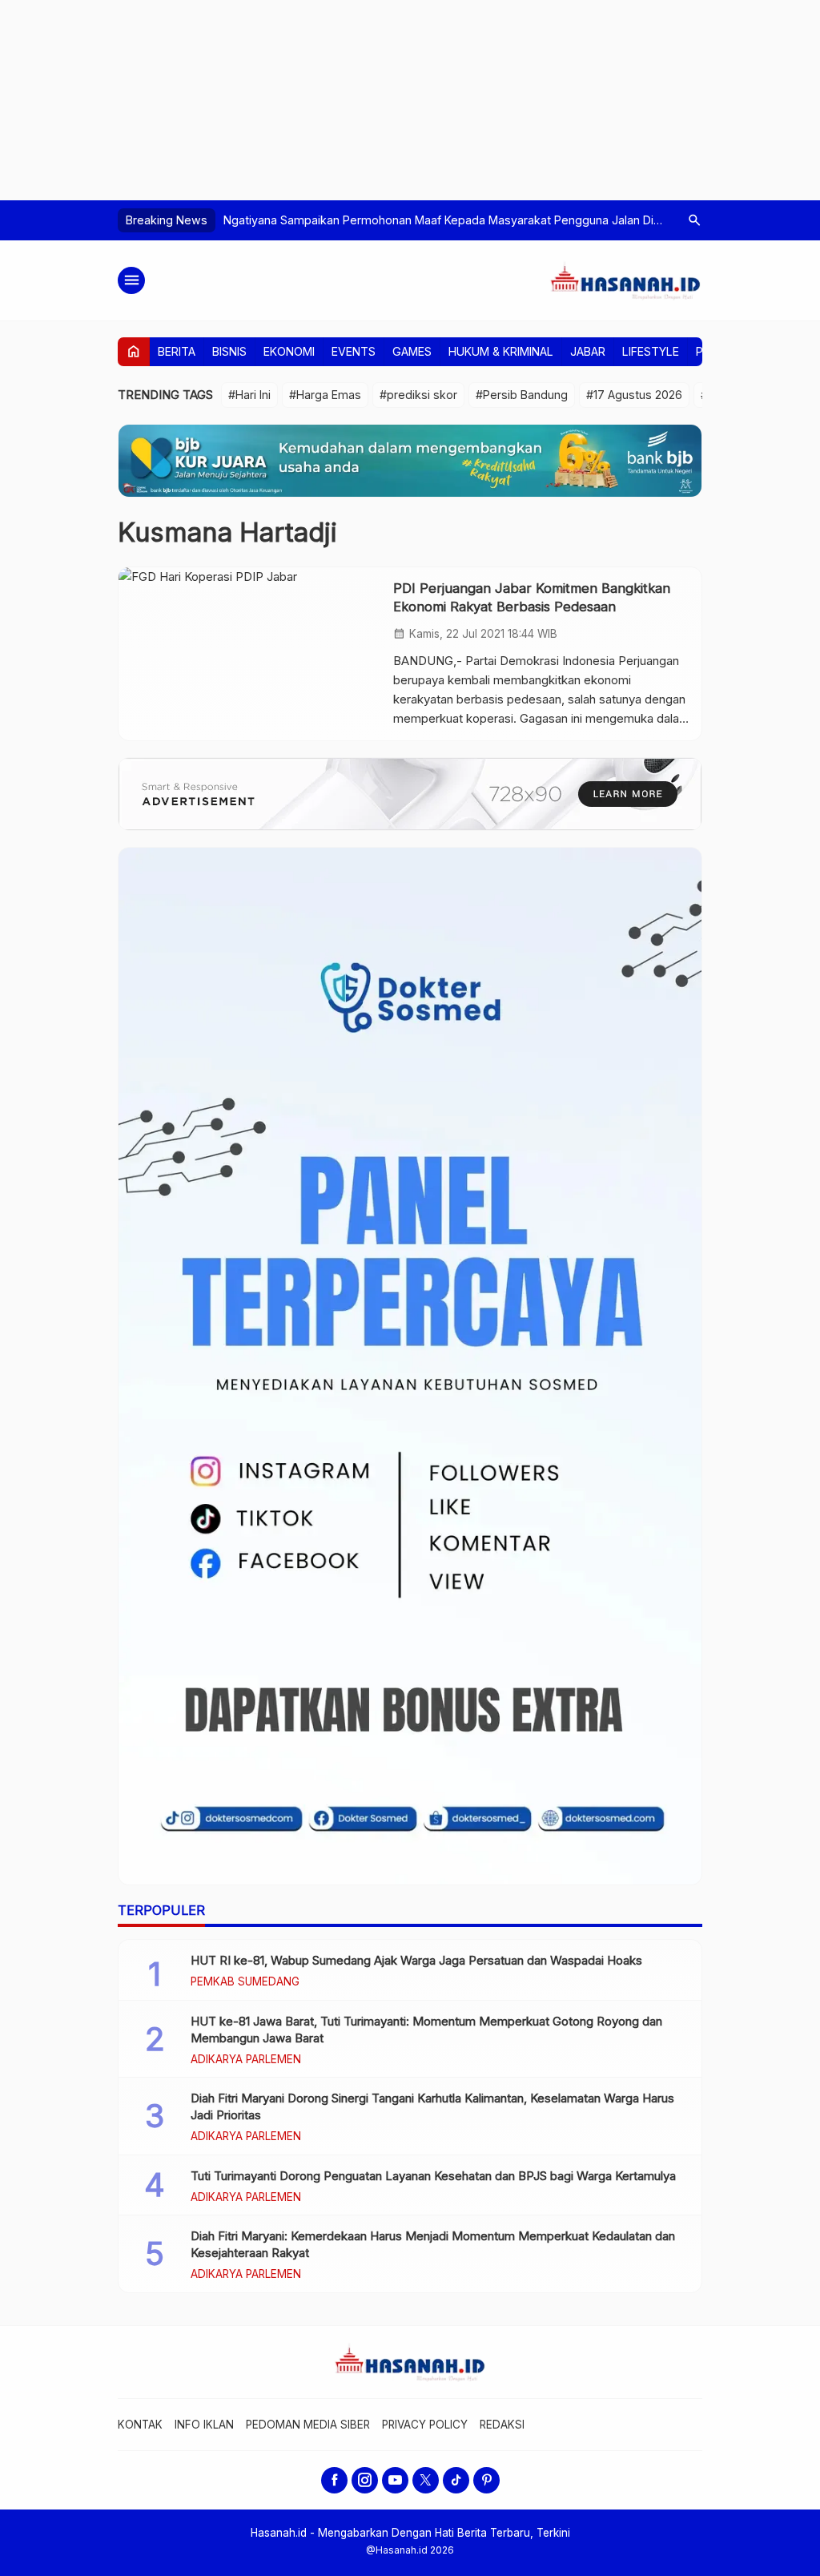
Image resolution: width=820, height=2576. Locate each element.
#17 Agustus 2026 (634, 395)
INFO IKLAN (204, 2425)
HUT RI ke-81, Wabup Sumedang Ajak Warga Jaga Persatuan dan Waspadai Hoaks (416, 1960)
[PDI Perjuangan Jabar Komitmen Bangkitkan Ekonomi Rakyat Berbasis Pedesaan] (250, 654)
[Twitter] (426, 2480)
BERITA (177, 351)
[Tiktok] (456, 2480)
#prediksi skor (418, 395)
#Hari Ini (249, 395)
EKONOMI (289, 351)
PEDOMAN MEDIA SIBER (308, 2425)
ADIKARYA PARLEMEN (246, 2060)
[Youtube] (395, 2480)
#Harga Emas (325, 395)
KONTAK (140, 2425)
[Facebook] (334, 2480)
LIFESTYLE (651, 351)
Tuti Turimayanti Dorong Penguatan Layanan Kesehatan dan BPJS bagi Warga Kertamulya (433, 2176)
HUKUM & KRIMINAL (501, 351)
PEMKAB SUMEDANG (245, 1982)
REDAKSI (502, 2425)
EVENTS (354, 351)
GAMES (412, 351)
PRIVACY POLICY (425, 2425)
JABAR (588, 351)
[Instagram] (365, 2480)
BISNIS (229, 351)
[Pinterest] (486, 2480)
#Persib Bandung (522, 395)
